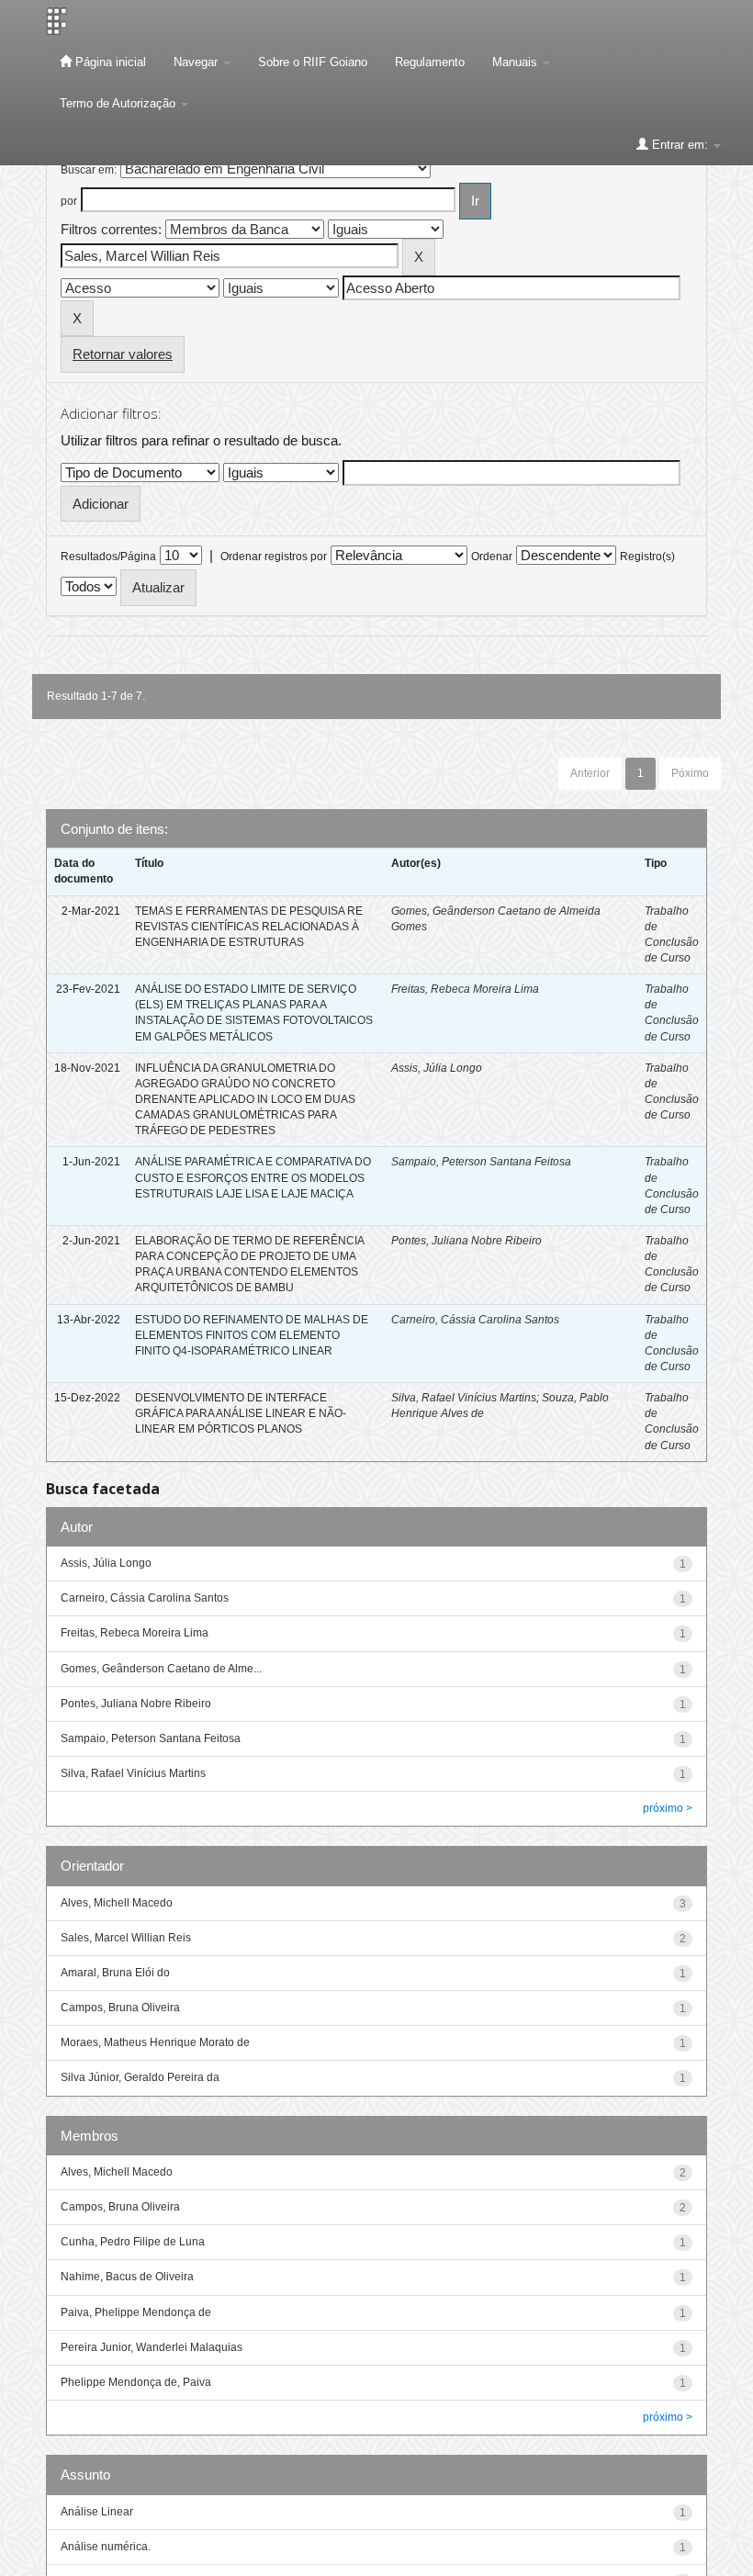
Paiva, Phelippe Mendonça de (136, 2312)
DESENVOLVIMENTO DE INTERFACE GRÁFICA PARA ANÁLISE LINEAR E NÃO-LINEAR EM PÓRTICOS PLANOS (241, 1413)
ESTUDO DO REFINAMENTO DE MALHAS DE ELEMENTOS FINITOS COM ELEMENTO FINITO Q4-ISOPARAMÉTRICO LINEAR (252, 1335)
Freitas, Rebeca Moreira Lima (465, 989)
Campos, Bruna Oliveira (120, 2008)
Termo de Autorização (119, 103)
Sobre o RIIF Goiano (313, 62)
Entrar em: (680, 145)
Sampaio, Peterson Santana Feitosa (481, 1162)
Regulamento (430, 62)
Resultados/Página (108, 557)
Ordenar (492, 557)
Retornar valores (123, 354)
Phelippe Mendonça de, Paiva (136, 2382)
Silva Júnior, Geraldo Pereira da (140, 2077)
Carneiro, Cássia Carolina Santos (475, 1320)
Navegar (197, 62)
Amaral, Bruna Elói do (115, 1973)
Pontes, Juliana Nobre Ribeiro (466, 1241)
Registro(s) (647, 557)
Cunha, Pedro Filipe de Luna (133, 2242)
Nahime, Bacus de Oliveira (127, 2277)
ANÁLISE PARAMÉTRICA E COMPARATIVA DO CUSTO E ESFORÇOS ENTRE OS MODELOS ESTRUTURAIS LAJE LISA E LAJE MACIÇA (253, 1177)
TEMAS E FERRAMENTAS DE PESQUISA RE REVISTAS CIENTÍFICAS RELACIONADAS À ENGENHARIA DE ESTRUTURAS (249, 927)
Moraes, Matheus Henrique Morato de (155, 2042)
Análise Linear (97, 2512)
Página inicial (109, 62)
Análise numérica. (106, 2547)
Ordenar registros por (274, 557)
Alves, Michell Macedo (117, 1903)
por (69, 201)
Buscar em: (89, 170)
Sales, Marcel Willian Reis (126, 1938)
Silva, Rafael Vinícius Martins (464, 1398)
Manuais (517, 62)
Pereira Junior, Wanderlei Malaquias (152, 2347)
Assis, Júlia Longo (437, 1068)
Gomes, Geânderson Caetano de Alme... (161, 1669)
